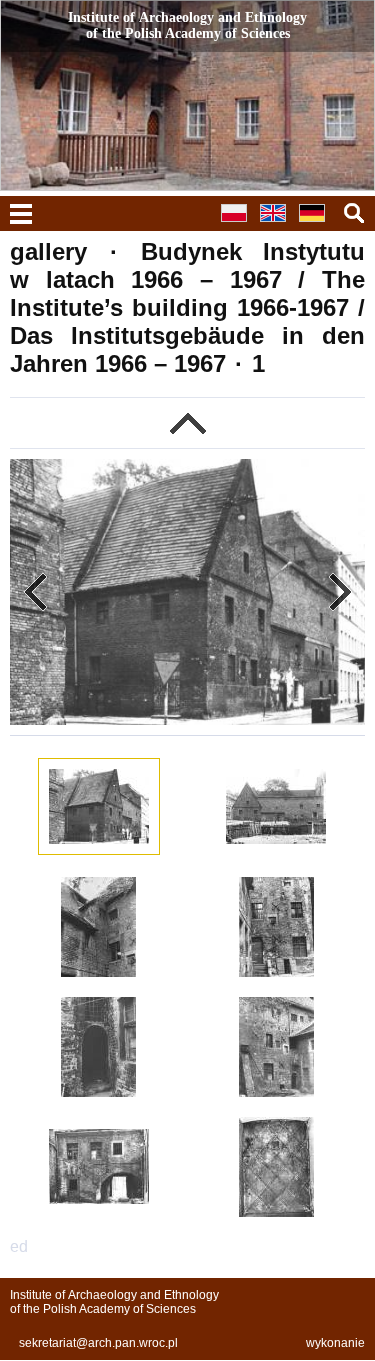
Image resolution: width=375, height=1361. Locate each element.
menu (21, 214)
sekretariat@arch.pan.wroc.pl (98, 1343)
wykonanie (335, 1343)
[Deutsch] (317, 225)
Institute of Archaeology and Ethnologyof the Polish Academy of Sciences (114, 1302)
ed (19, 1246)
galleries (187, 423)
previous (35, 592)
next (340, 592)
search (354, 213)
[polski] (239, 225)
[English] (278, 225)
